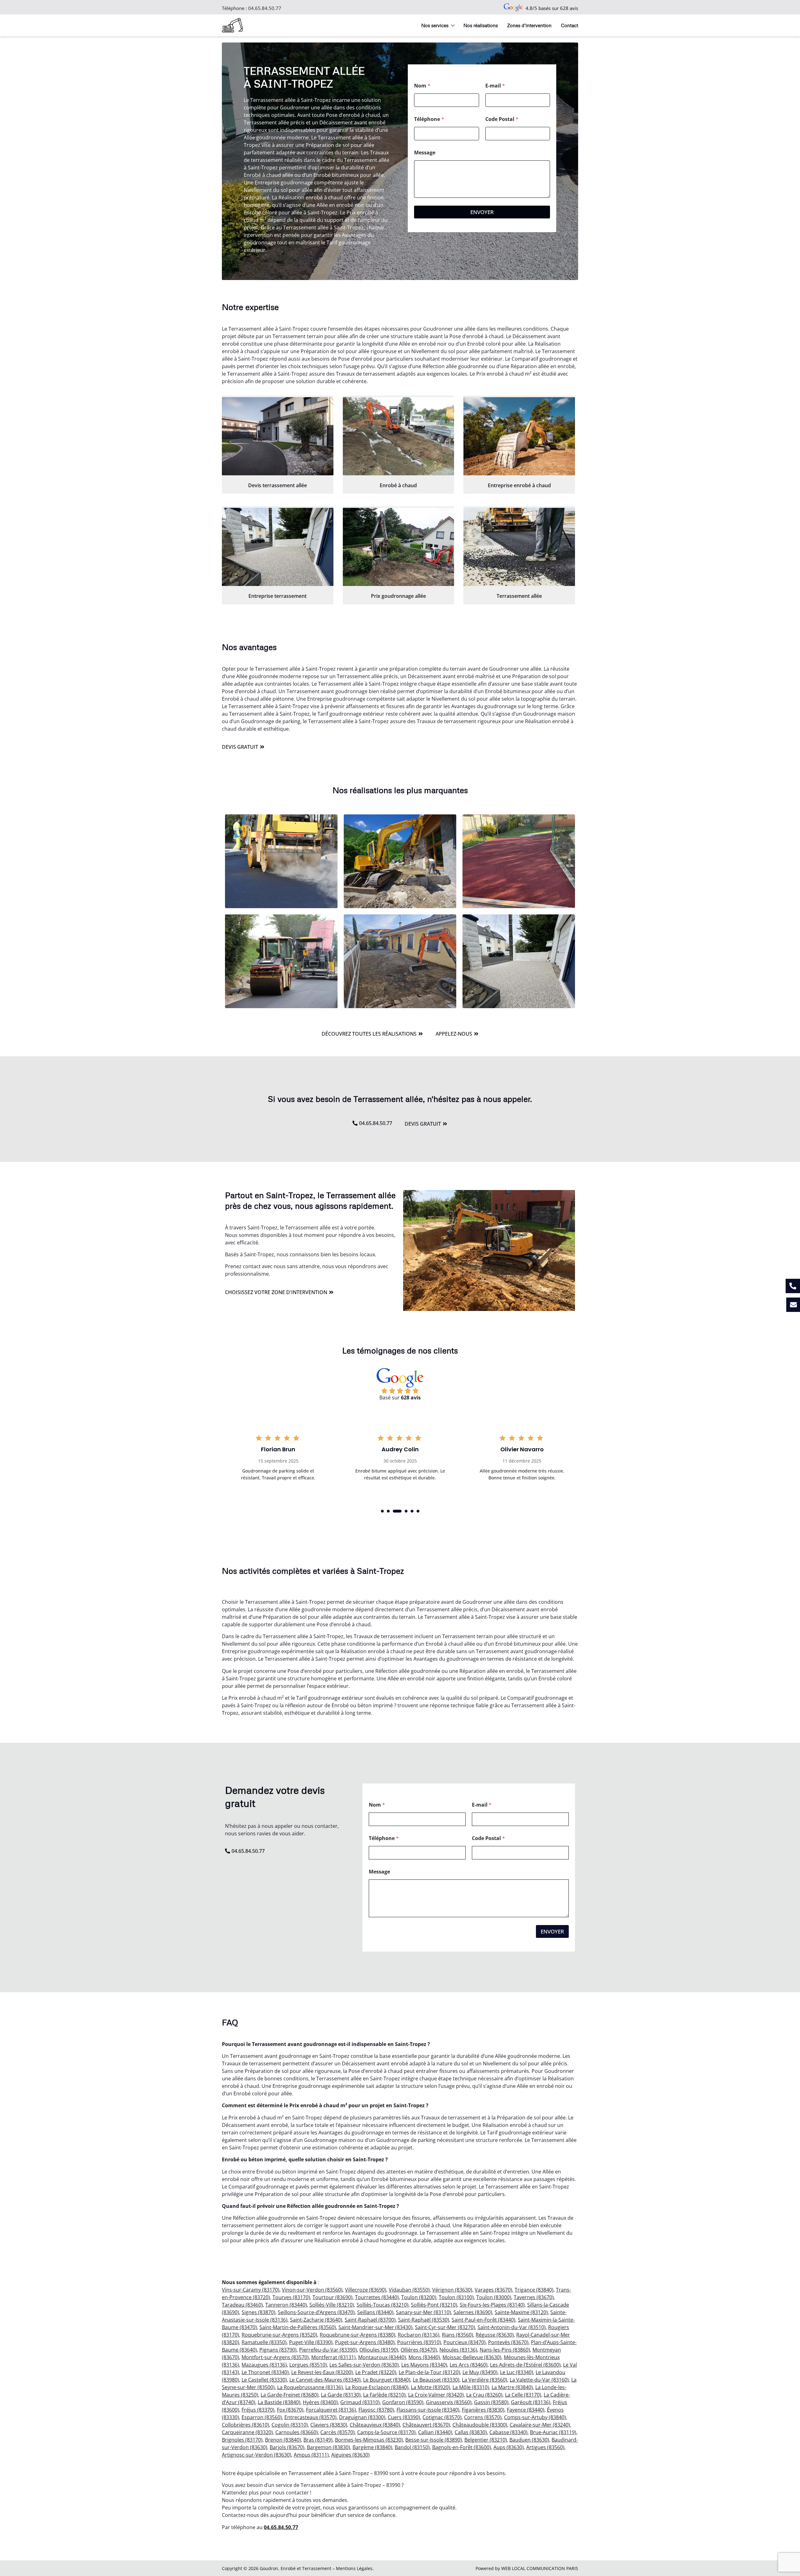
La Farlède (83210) (384, 2395)
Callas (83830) (471, 2432)
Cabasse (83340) (508, 2432)
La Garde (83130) (341, 2395)
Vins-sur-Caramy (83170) (251, 2290)
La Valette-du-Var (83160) (539, 2380)
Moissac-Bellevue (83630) (472, 2357)
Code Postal (502, 119)
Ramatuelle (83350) (264, 2342)
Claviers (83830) (329, 2425)
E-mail (495, 86)
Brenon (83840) (283, 2440)
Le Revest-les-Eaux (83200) (322, 2372)
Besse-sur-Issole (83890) (434, 2440)
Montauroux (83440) (382, 2357)
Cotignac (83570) (442, 2417)
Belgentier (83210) (486, 2440)
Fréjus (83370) (258, 2410)
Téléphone (429, 119)
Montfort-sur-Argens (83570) (275, 2357)
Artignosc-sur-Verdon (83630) (257, 2455)
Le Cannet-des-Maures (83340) (325, 2380)
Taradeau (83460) (242, 2305)
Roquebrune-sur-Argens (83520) (279, 2335)
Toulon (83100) (456, 2297)
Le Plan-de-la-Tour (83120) (429, 2372)
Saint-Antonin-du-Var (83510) (512, 2327)
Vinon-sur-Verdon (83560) (312, 2290)
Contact (570, 25)
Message (425, 153)
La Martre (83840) (512, 2387)
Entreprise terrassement (277, 596)
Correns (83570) (483, 2417)
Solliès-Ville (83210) (332, 2305)
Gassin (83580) (491, 2402)
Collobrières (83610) (245, 2425)
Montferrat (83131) (333, 2357)
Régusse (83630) (495, 2335)
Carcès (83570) (337, 2432)
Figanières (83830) (483, 2410)
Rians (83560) (457, 2335)
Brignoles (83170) (242, 2440)
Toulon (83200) (419, 2297)
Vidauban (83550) (409, 2290)
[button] (382, 1511)
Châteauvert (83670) (426, 2425)
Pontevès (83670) (508, 2342)
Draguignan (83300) (362, 2417)
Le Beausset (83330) (436, 2380)
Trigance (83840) (534, 2290)
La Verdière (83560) (485, 2380)
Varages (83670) (493, 2290)
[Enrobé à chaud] (399, 436)
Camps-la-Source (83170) (386, 2432)
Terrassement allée (519, 596)
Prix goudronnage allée (398, 596)
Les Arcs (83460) (469, 2365)
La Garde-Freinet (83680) (290, 2395)
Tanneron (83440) (286, 2305)
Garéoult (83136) (531, 2402)
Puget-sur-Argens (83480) (365, 2342)
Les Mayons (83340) (424, 2365)
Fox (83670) (290, 2410)
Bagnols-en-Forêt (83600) (462, 2447)
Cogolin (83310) (290, 2425)
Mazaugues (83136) (264, 2365)
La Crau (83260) (484, 2395)
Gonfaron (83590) (403, 2402)
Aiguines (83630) (350, 2455)
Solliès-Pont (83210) (434, 2305)
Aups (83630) (509, 2447)
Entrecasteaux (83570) (310, 2417)
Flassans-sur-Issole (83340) (428, 2410)
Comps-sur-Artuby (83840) (535, 2417)
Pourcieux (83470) (465, 2342)
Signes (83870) (258, 2312)
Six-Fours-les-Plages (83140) (492, 2305)
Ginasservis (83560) (449, 2402)
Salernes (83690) (473, 2312)
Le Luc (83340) (517, 2372)
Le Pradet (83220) (376, 2372)
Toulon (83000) (494, 2297)
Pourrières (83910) (419, 2342)
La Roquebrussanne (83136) (310, 2387)
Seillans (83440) (375, 2312)
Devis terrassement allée (277, 485)
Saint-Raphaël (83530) (424, 2320)
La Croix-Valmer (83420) (436, 2395)
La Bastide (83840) (279, 2402)
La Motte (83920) (430, 2387)
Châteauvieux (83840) (375, 2425)
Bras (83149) (318, 2440)
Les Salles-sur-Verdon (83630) (364, 2365)
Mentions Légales (354, 2568)
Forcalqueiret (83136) (331, 2410)
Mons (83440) (424, 2357)
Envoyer (482, 212)
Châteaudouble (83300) (480, 2425)
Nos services (435, 25)
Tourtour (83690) (332, 2297)
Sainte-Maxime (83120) (521, 2312)
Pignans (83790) (278, 2350)
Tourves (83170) (291, 2297)
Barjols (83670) (287, 2447)
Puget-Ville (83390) (311, 2342)
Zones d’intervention (529, 25)
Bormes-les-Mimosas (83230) (369, 2440)
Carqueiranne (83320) (247, 2432)
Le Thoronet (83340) (265, 2372)
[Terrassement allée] (519, 547)
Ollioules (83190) (379, 2350)
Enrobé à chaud (398, 485)
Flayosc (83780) (376, 2410)
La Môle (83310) (471, 2387)
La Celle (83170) (523, 2395)
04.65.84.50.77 (265, 8)
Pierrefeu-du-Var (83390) (328, 2350)
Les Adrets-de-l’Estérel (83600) (525, 2365)
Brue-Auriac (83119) (553, 2432)
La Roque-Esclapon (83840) (377, 2387)
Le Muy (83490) (480, 2372)
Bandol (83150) (412, 2447)
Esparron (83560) (262, 2417)
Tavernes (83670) (534, 2297)
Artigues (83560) (545, 2447)
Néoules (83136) (458, 2350)
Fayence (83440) (526, 2410)
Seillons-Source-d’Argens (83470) (316, 2312)
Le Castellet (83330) (264, 2380)
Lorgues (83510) (308, 2365)
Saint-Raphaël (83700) (370, 2320)
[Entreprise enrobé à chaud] (519, 436)
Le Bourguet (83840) (387, 2380)
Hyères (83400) (320, 2402)
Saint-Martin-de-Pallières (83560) (298, 2327)
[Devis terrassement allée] (278, 436)
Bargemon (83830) (328, 2447)
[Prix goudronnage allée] (399, 547)
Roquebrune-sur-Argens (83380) (357, 2335)
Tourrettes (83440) (377, 2297)
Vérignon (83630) (452, 2290)
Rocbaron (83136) (419, 2335)
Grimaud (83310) (360, 2402)
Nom (422, 86)
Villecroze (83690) (366, 2290)
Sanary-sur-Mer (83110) (423, 2312)
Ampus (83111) (311, 2455)
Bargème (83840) (372, 2447)
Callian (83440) (435, 2432)
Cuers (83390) (404, 2417)
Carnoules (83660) (297, 2432)
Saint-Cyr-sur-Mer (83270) (445, 2327)
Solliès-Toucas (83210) (382, 2305)
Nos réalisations (481, 25)
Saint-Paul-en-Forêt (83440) (483, 2320)
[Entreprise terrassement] (278, 547)
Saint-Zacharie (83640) (316, 2320)
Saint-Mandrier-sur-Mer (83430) (375, 2327)
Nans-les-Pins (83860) (505, 2350)
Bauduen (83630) (529, 2440)
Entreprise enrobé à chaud (519, 485)
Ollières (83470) (419, 2350)
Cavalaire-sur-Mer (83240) (540, 2425)
